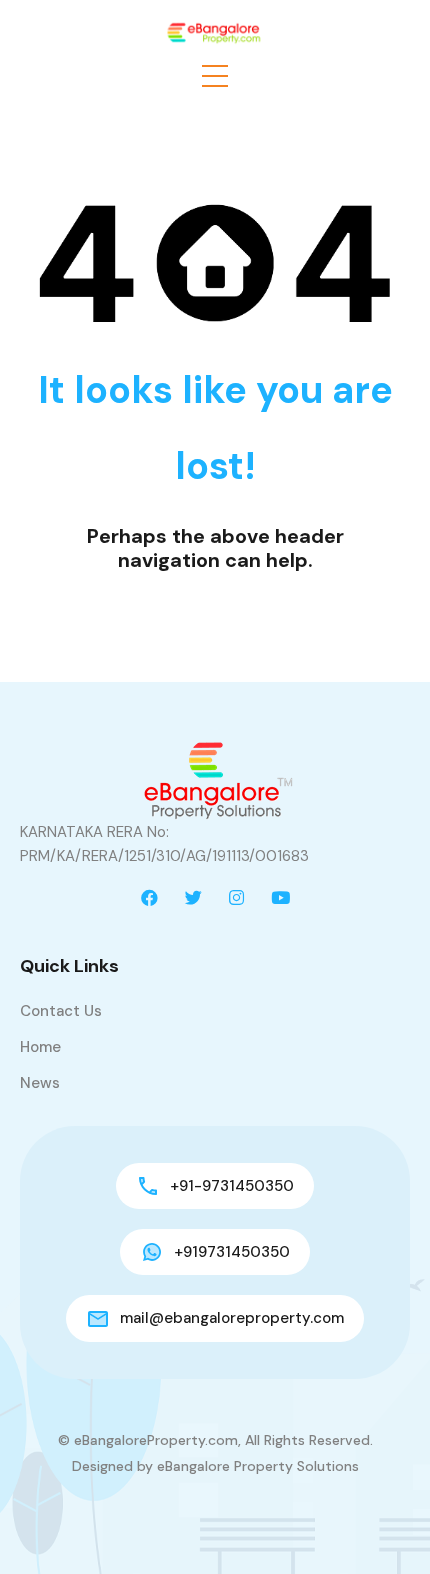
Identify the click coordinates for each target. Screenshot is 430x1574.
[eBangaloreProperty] (215, 31)
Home (40, 1047)
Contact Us (61, 1011)
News (40, 1083)
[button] (215, 76)
